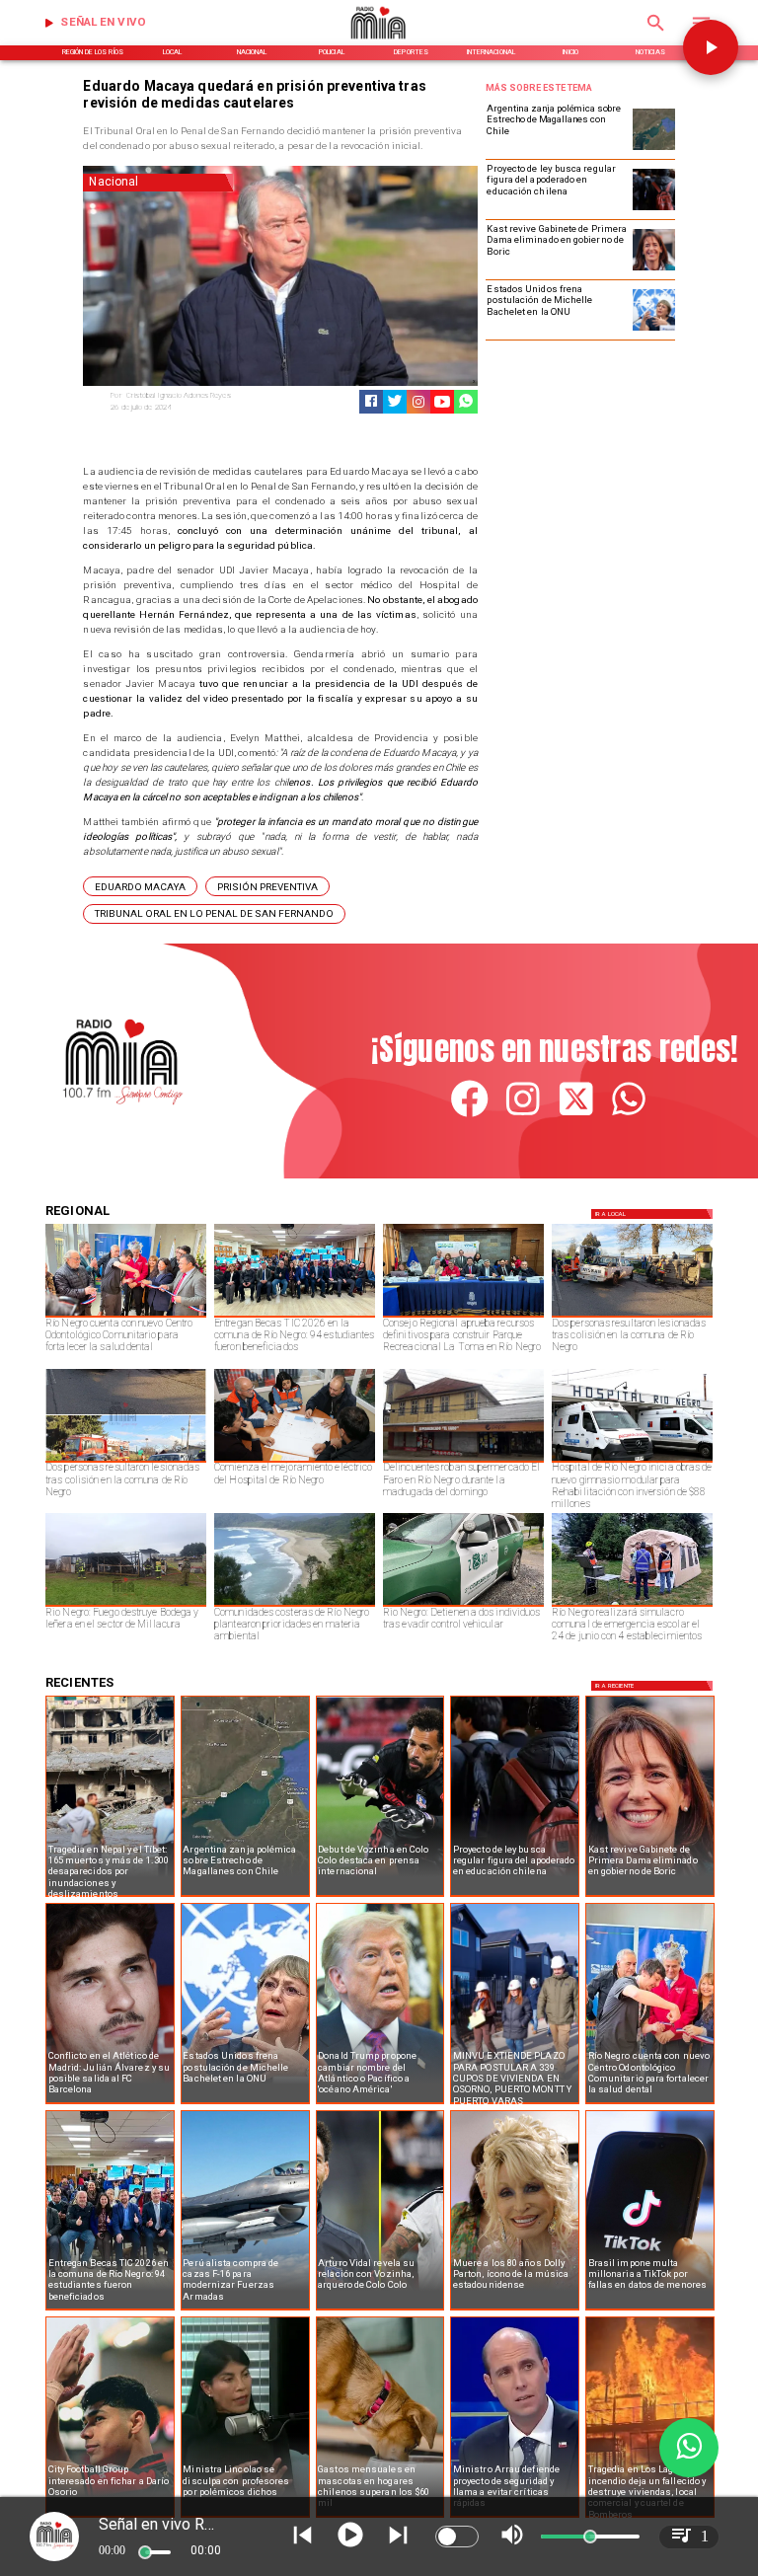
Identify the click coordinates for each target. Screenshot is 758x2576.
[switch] (457, 2537)
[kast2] (653, 269)
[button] (140, 886)
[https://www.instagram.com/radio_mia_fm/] (418, 402)
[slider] (145, 2552)
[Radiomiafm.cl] (656, 35)
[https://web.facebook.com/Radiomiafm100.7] (469, 1115)
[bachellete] (653, 330)
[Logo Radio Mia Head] (379, 43)
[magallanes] (653, 149)
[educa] (653, 209)
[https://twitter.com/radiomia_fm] (576, 1115)
